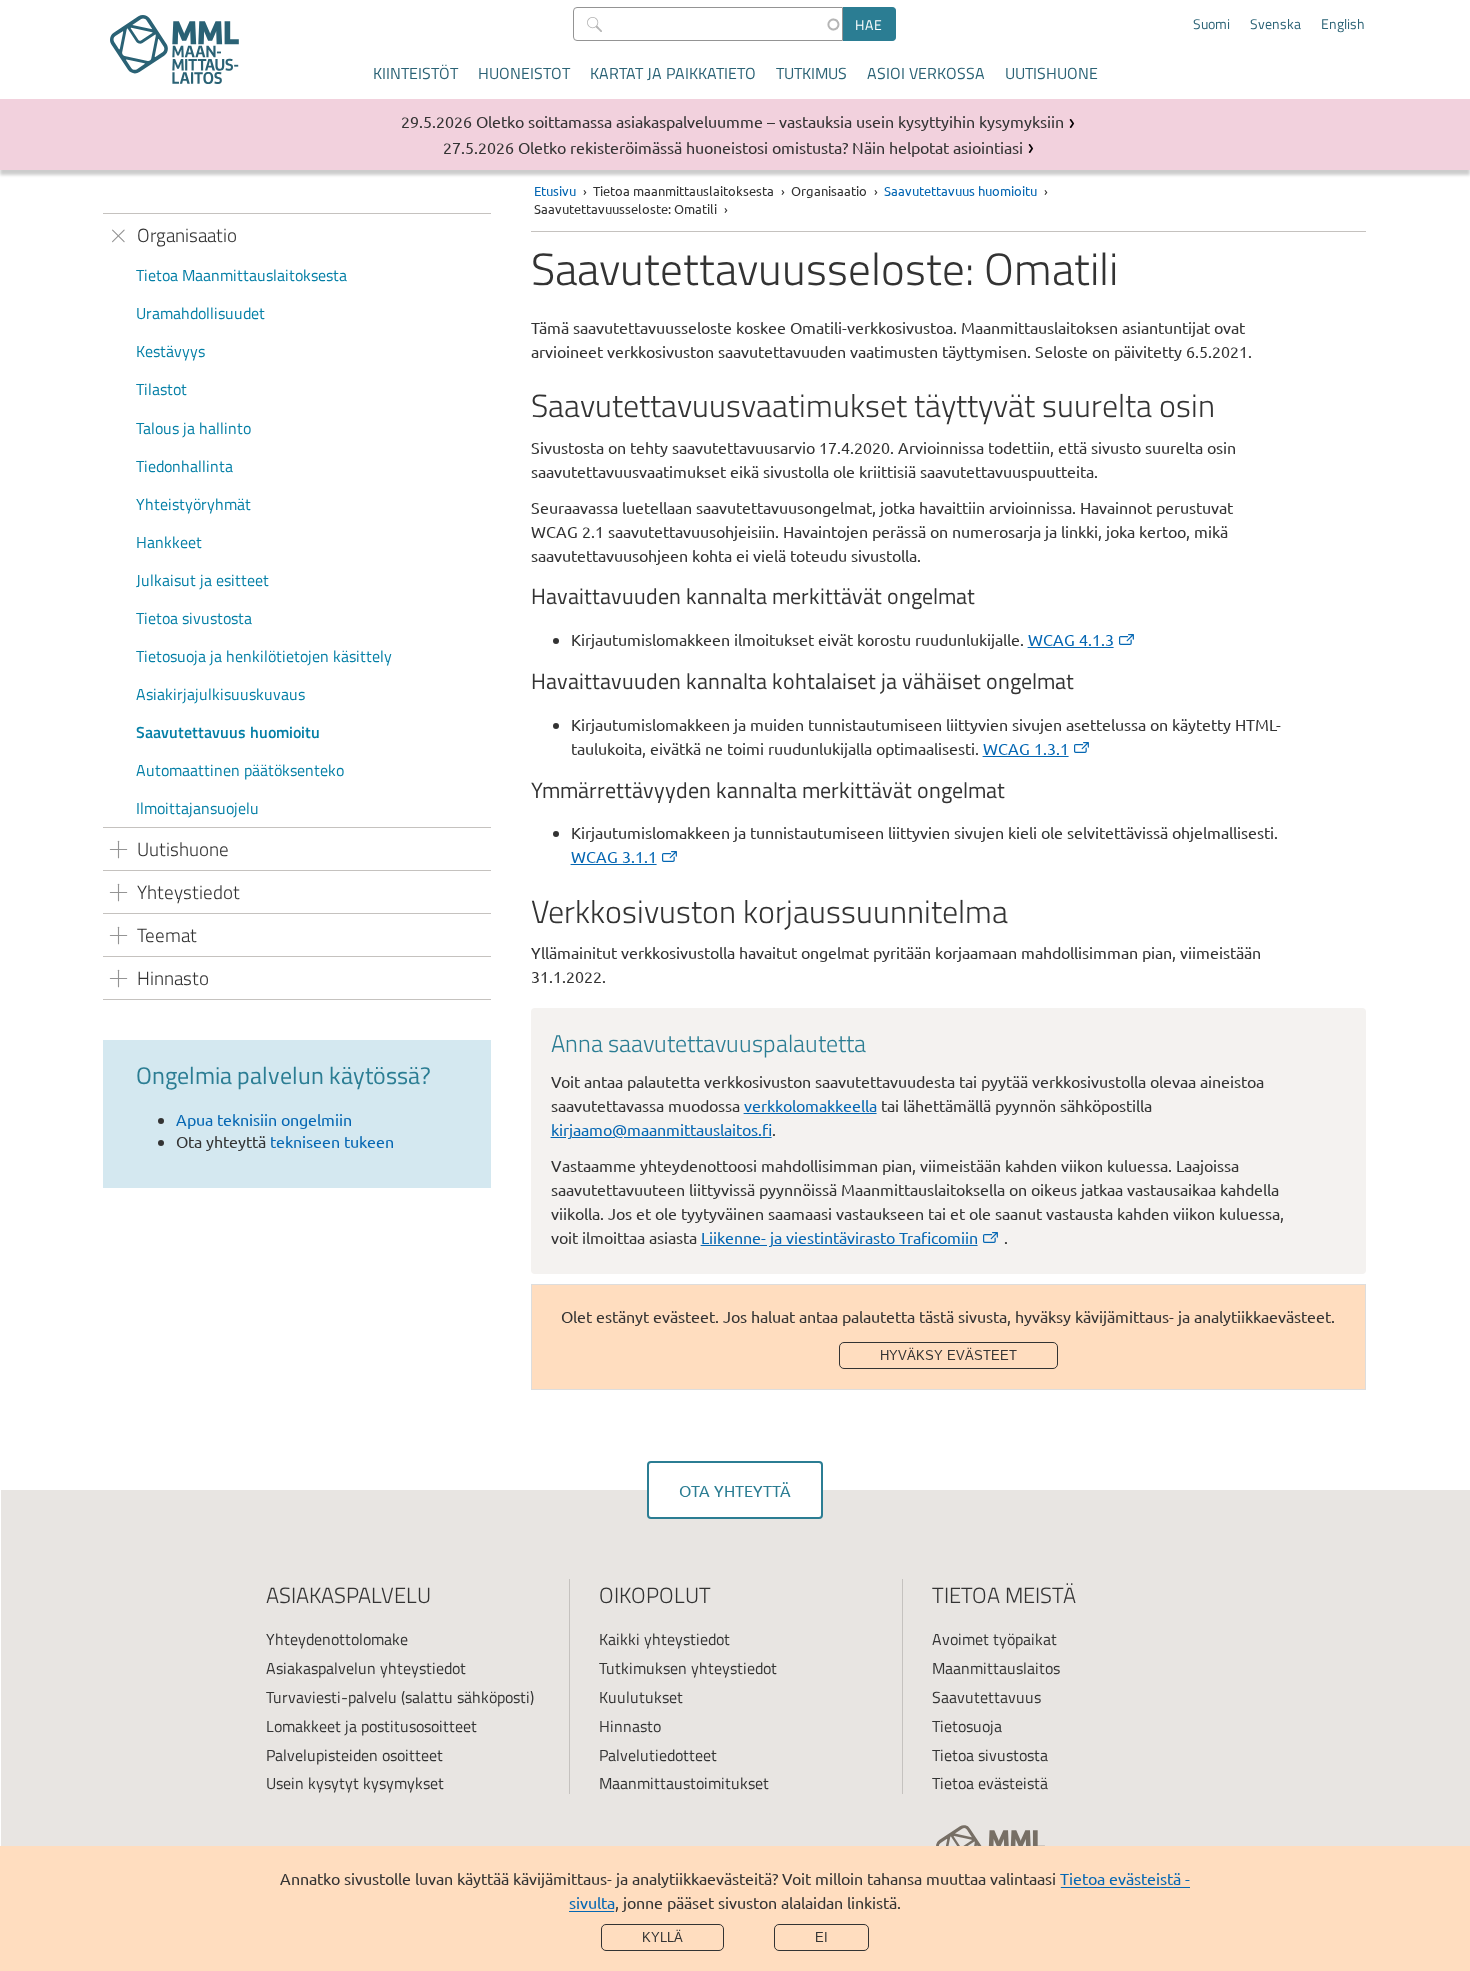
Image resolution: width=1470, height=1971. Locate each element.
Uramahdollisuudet (200, 313)
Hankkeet (169, 542)
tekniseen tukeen (332, 1141)
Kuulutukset (641, 1697)
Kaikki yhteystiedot (664, 1639)
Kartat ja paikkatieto (673, 73)
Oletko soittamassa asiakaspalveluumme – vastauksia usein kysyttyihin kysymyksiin (770, 121)
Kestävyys (170, 351)
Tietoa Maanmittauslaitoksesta (241, 275)
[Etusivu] (174, 49)
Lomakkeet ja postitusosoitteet (371, 1726)
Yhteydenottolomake (337, 1639)
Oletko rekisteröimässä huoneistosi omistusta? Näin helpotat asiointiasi (770, 147)
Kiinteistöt (415, 73)
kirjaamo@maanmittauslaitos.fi (661, 1129)
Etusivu (555, 190)
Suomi (1211, 24)
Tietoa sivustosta (194, 618)
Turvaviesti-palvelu (331, 1697)
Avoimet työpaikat (994, 1639)
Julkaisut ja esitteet (202, 580)
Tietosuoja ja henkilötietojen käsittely (264, 656)
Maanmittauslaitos (996, 1668)
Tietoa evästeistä (990, 1783)
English (1343, 24)
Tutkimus (811, 73)
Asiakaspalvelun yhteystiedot (366, 1668)
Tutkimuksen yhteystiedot (688, 1668)
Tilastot (161, 389)
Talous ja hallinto (193, 428)
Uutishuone (1051, 73)
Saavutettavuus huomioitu (228, 732)
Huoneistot (524, 73)
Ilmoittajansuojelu (197, 808)
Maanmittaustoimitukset (684, 1783)
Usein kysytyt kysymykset (355, 1783)
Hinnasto (630, 1726)
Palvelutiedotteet (658, 1755)
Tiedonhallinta (184, 466)
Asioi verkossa (926, 73)
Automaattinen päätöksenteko (240, 770)
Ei (821, 1937)
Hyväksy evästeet (948, 1355)
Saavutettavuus (986, 1697)
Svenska (1275, 24)
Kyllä (662, 1937)
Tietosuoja (967, 1726)
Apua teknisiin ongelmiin (264, 1119)
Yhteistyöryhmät (193, 504)
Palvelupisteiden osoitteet (354, 1755)
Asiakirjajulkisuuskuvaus (220, 694)
